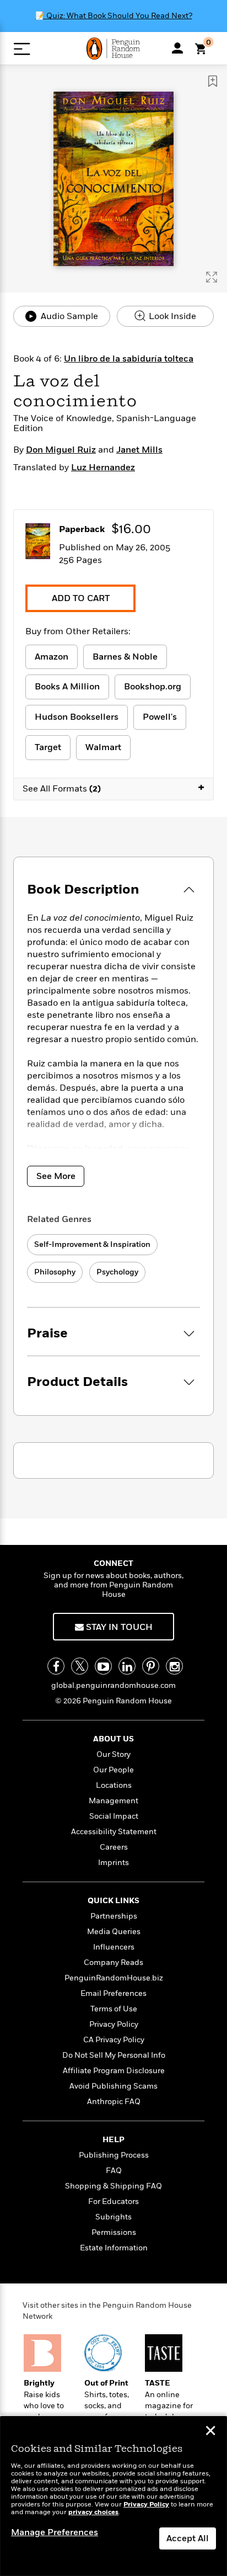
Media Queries (114, 1932)
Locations (114, 1785)
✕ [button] (210, 2432)
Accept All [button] (188, 2538)
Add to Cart (81, 598)
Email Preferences (113, 1993)
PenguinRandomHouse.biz (114, 1978)
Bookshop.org (153, 687)
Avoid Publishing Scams (113, 2086)
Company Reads (113, 1962)
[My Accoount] (177, 48)
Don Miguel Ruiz (61, 450)
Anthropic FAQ (114, 2102)
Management (113, 1801)
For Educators (113, 2201)
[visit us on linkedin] (127, 1666)
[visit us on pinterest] (151, 1666)
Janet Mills (139, 450)
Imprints (113, 1863)
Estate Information (114, 2248)
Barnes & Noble (125, 657)
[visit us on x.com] (80, 1666)
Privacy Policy (114, 2024)
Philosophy (55, 1272)
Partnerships (114, 1916)
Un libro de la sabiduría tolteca (129, 359)
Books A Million (67, 687)
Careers (114, 1847)
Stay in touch (118, 1627)
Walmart (103, 747)
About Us (113, 1739)
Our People (113, 1770)
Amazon (52, 657)
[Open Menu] (22, 49)
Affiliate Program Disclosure (114, 2071)
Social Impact (114, 1816)
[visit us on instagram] (174, 1666)
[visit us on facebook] (56, 1666)
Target (48, 747)
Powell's (160, 717)
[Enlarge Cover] (212, 277)
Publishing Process (114, 2155)
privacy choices (93, 2512)
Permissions (114, 2232)
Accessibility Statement (114, 1832)
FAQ (114, 2171)
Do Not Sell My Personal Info (114, 2055)
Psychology (117, 1272)
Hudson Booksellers (77, 717)
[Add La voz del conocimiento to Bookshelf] (213, 81)
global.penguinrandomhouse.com (113, 1685)
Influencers (114, 1947)
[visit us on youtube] (103, 1666)
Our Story (113, 1754)
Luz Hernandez (103, 468)
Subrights (113, 2217)
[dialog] (113, 2496)
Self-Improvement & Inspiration (92, 1244)
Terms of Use (114, 2009)
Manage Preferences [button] (55, 2532)
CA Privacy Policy (114, 2040)
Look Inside (171, 316)
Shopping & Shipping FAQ (113, 2186)
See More (56, 1176)
